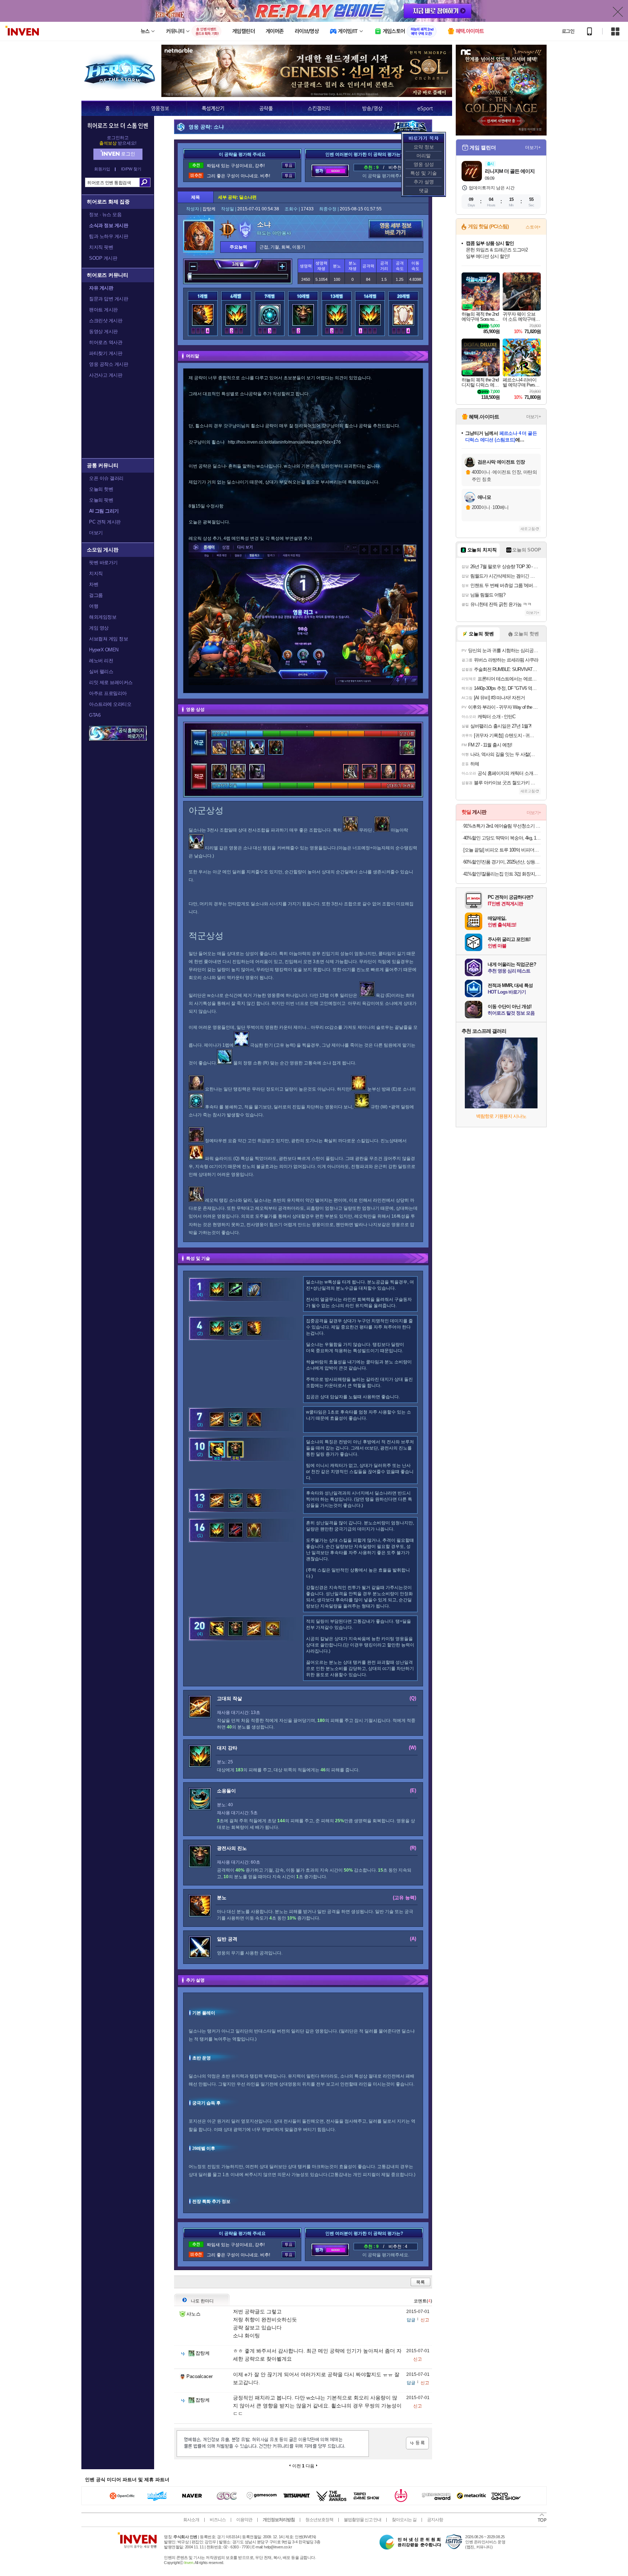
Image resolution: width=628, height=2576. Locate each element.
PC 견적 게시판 (105, 522)
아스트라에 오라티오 (110, 704)
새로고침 (528, 529)
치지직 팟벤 (101, 247)
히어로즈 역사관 (106, 342)
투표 (289, 165)
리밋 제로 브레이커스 (111, 682)
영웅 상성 (424, 164)
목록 (420, 2282)
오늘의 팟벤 (101, 500)
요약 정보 (424, 147)
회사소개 (191, 2520)
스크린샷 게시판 (106, 321)
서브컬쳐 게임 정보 (108, 639)
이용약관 (244, 2520)
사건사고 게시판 (106, 375)
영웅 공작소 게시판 (108, 364)
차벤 (94, 584)
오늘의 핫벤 (101, 489)
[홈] (107, 108)
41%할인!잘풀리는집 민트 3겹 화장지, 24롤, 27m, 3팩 (502, 874)
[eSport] (425, 108)
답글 (411, 2320)
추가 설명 (424, 182)
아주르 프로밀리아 (108, 693)
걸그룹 (96, 595)
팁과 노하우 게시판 (108, 236)
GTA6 (95, 715)
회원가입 (102, 169)
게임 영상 (99, 628)
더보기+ (533, 147)
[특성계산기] (213, 108)
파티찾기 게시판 (106, 353)
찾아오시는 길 (404, 2520)
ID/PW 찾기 (131, 169)
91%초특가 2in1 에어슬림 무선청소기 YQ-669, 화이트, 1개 (502, 826)
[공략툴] (266, 108)
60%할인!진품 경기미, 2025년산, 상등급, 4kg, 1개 (502, 862)
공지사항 (435, 2520)
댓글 (424, 191)
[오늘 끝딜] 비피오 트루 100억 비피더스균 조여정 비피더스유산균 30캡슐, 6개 (502, 850)
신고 (425, 2320)
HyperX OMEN (104, 650)
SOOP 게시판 (103, 258)
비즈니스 (218, 2520)
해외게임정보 (103, 617)
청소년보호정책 (319, 2520)
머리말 (424, 156)
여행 (94, 606)
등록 (417, 2443)
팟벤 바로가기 (103, 563)
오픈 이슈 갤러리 (106, 478)
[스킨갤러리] (319, 108)
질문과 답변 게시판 (108, 299)
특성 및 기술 (424, 173)
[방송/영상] (372, 108)
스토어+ (533, 227)
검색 (145, 182)
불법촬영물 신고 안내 (363, 2520)
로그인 (568, 31)
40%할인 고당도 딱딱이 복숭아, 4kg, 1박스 (502, 838)
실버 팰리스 (101, 672)
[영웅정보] (160, 108)
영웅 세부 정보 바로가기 (396, 229)
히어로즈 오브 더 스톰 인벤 (118, 125)
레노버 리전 (101, 661)
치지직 (96, 573)
